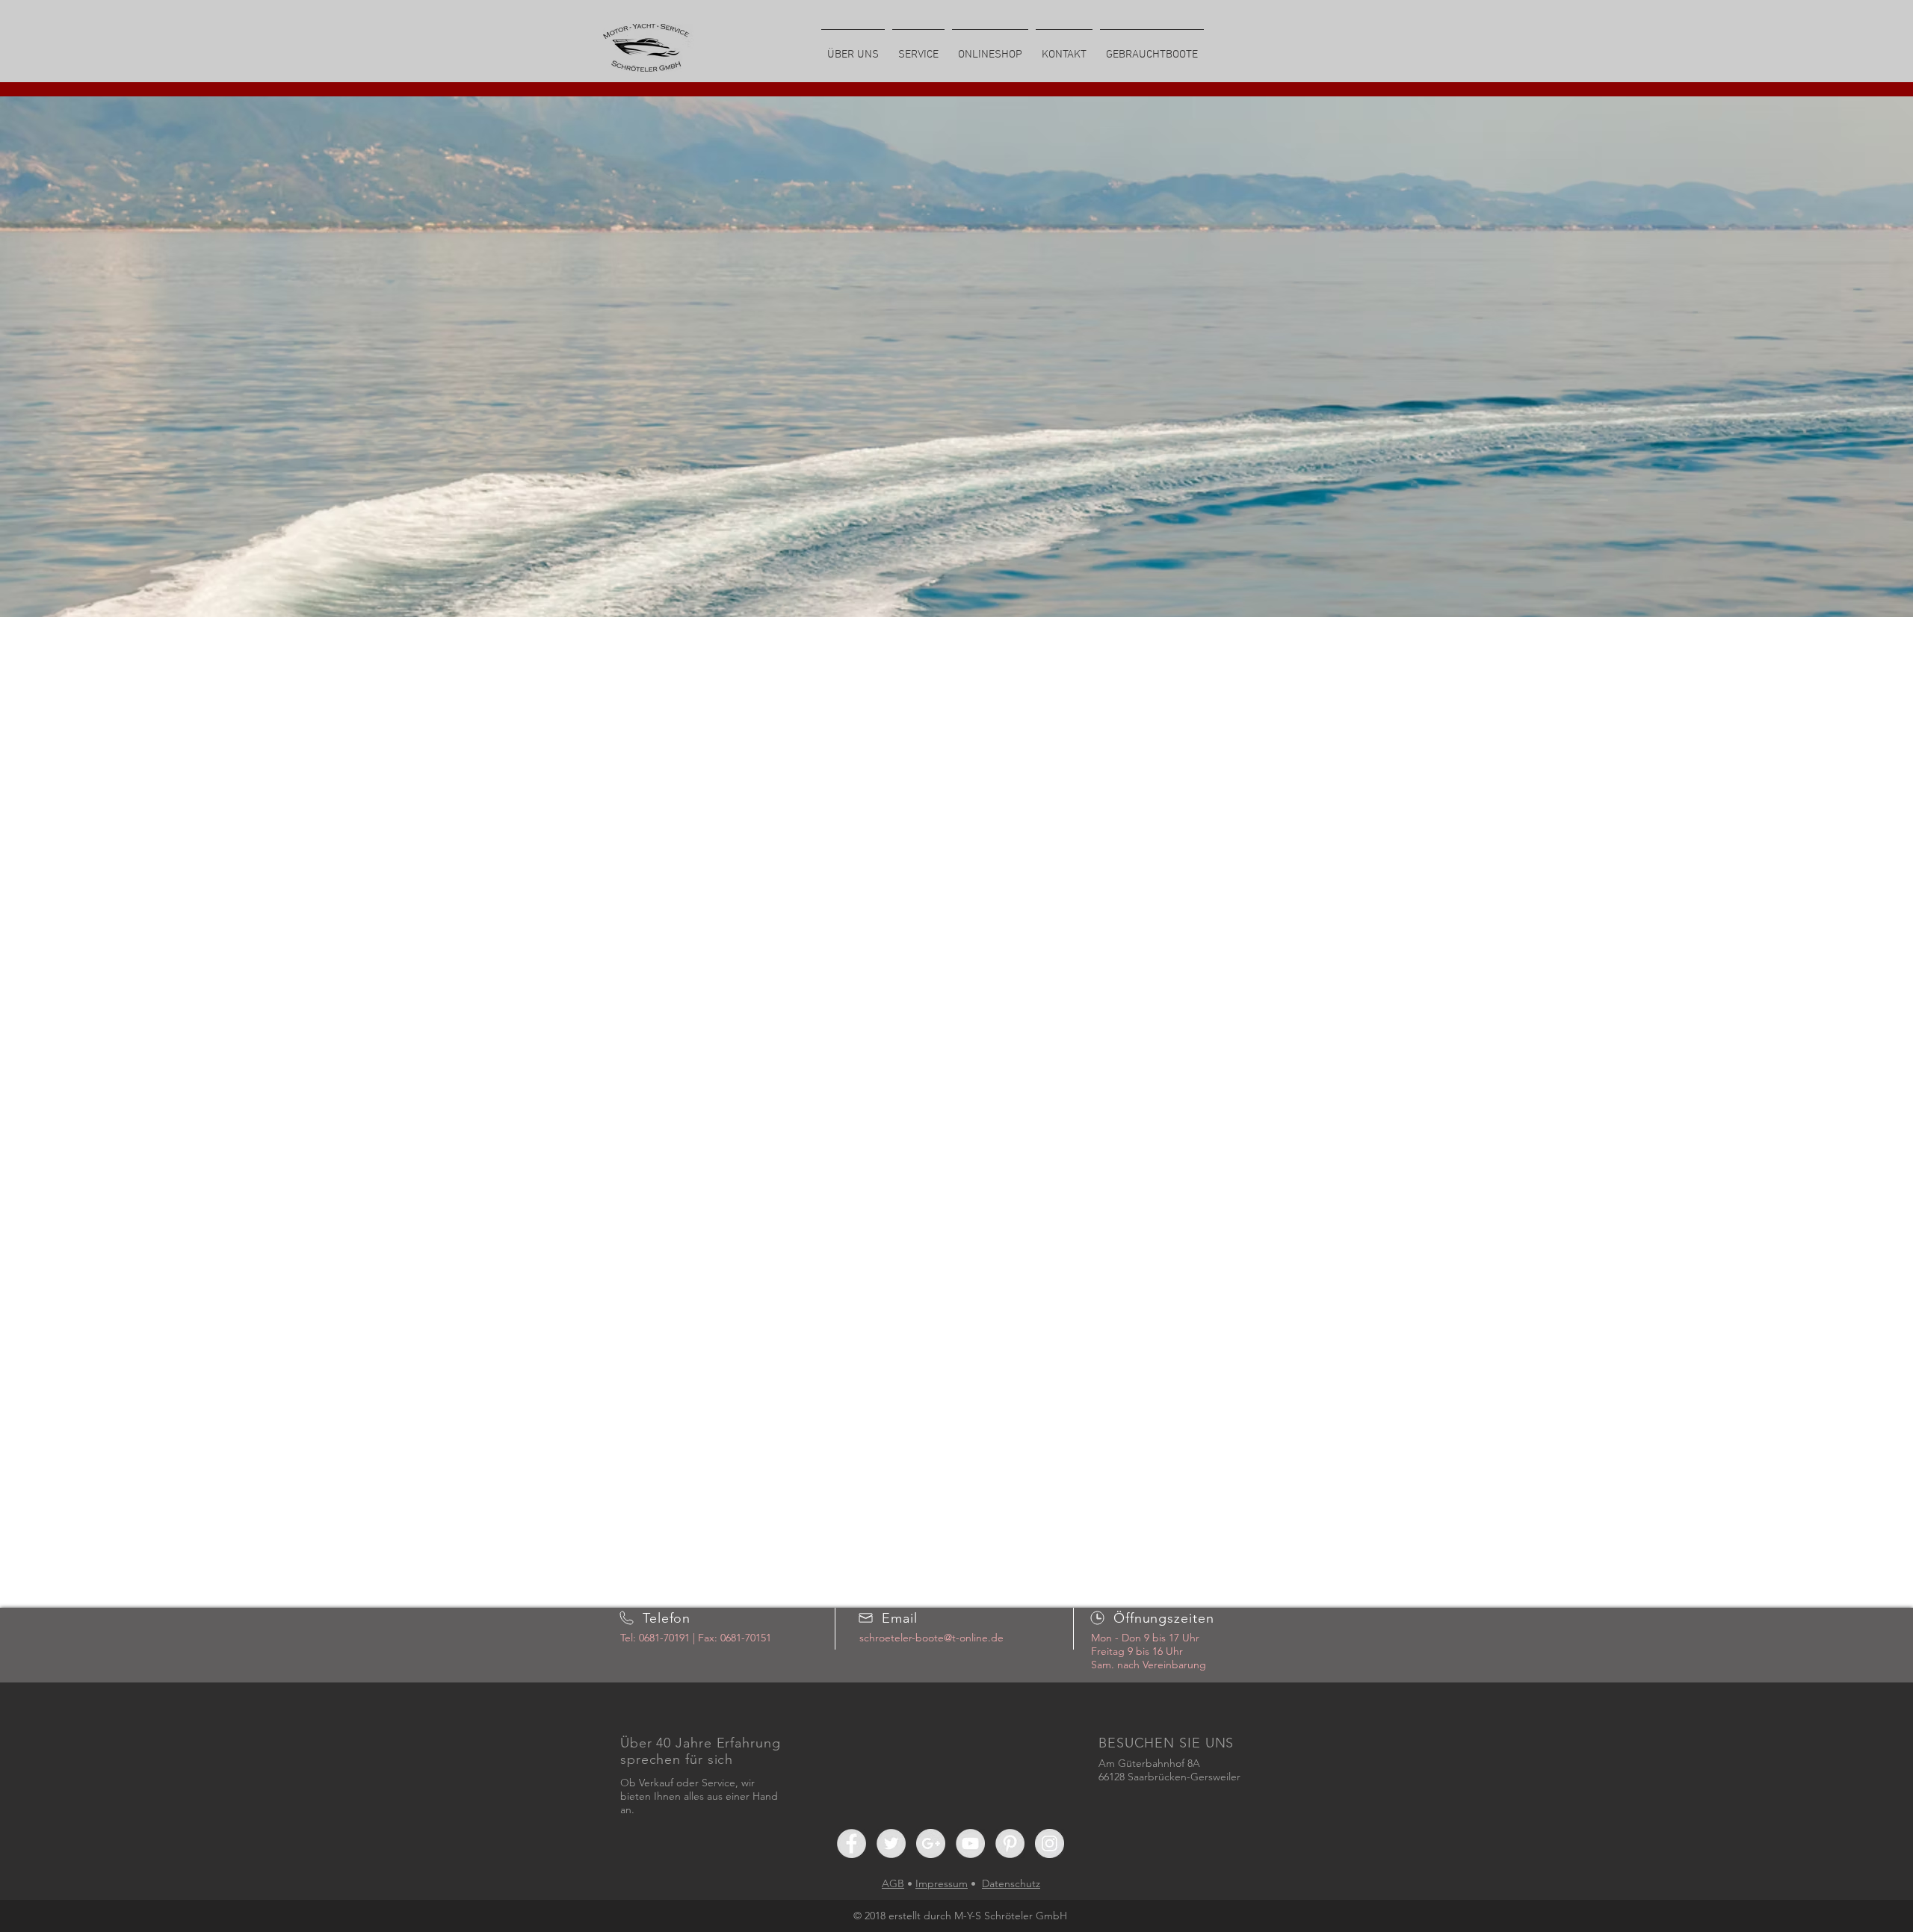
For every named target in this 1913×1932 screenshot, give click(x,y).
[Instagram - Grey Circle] (1050, 1843)
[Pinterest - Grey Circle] (1010, 1843)
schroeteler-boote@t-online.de (931, 1638)
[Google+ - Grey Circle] (931, 1843)
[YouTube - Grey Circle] (970, 1843)
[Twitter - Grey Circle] (891, 1843)
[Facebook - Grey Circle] (852, 1843)
